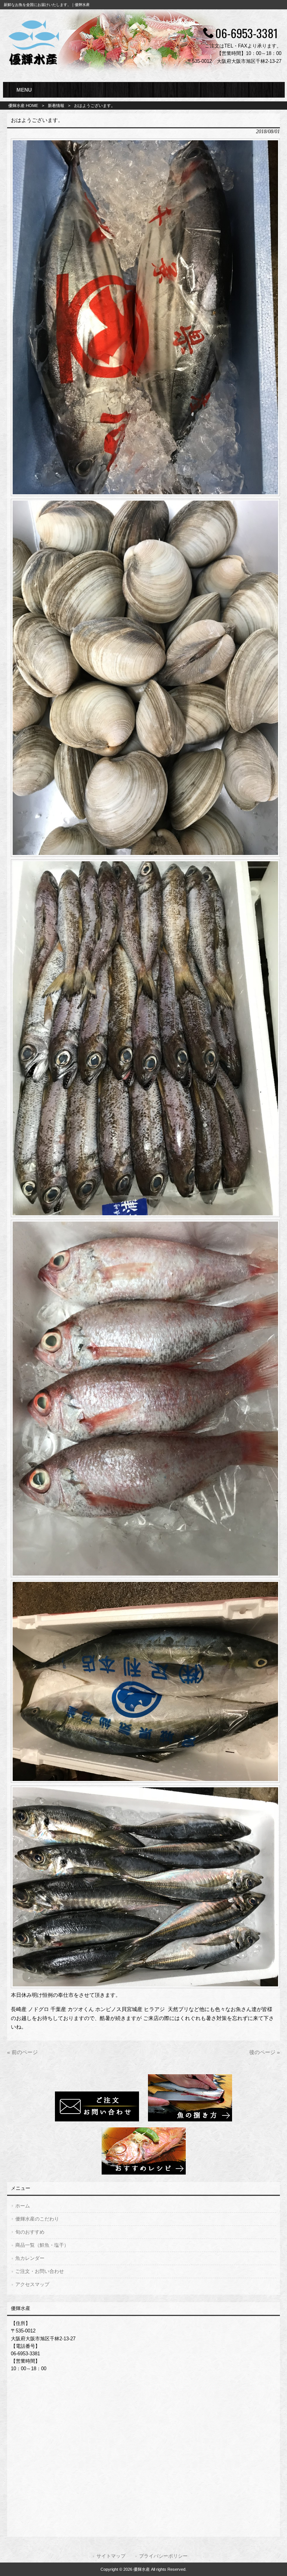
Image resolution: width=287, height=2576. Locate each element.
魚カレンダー (30, 2258)
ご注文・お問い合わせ (40, 2271)
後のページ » (265, 2052)
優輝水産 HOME (23, 106)
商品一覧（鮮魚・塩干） (42, 2245)
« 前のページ (22, 2052)
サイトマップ (111, 2556)
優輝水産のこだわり (37, 2219)
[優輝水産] (34, 66)
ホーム (23, 2206)
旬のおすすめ (30, 2232)
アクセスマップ (32, 2284)
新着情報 (56, 106)
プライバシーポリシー (163, 2556)
